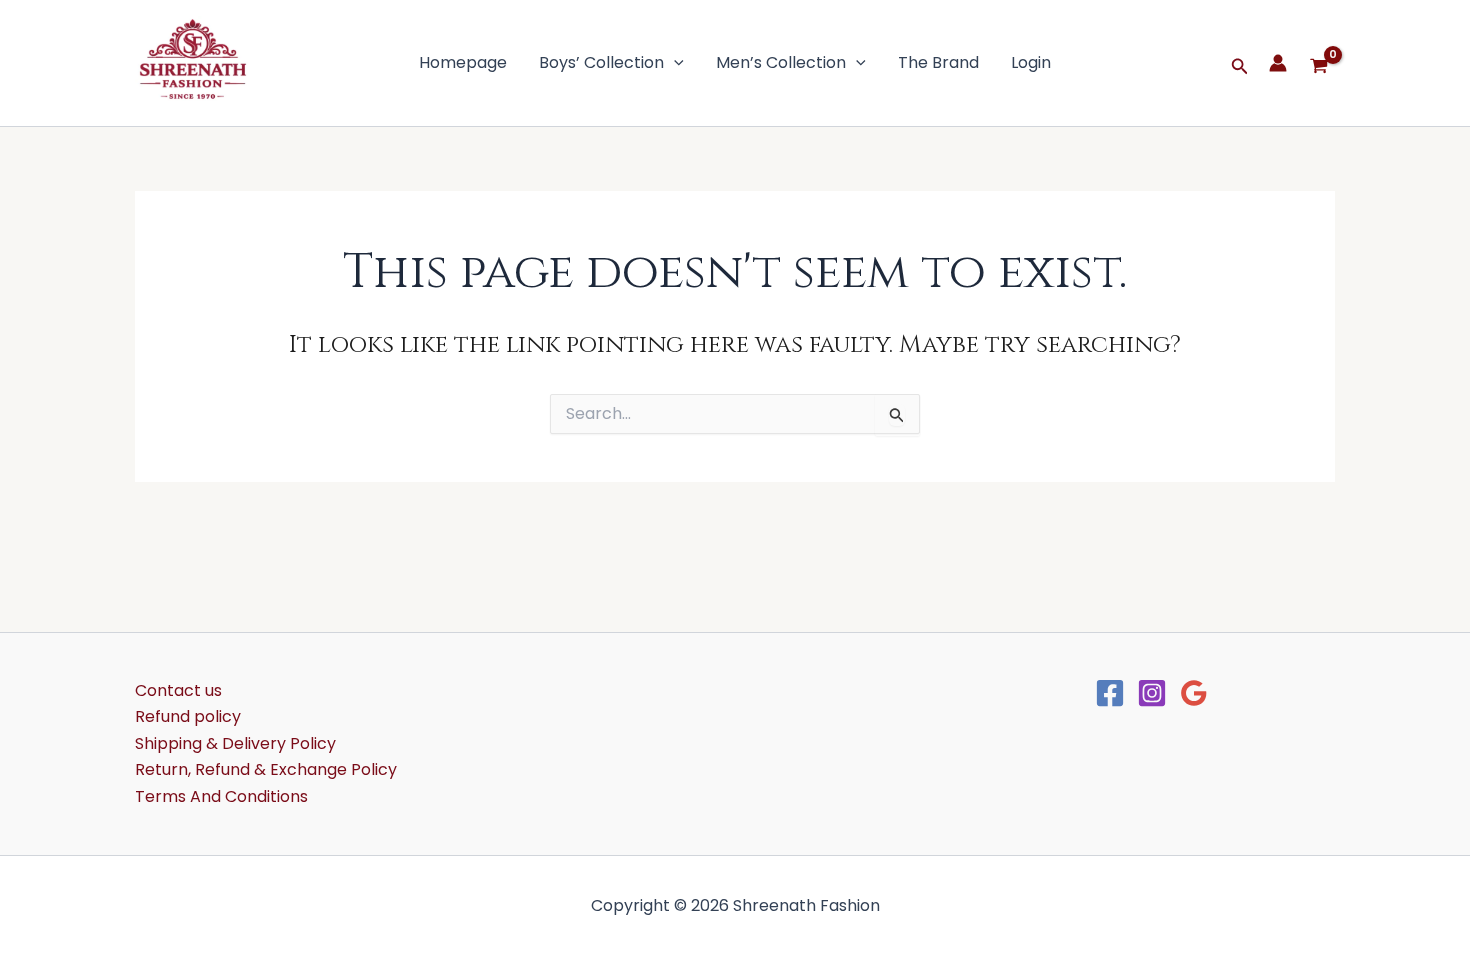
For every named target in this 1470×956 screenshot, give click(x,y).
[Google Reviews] (1194, 693)
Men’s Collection (781, 62)
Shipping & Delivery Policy (235, 743)
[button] (674, 63)
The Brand (938, 62)
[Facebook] (1110, 693)
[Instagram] (1152, 693)
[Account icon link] (1278, 63)
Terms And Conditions (221, 796)
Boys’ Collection (601, 62)
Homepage (463, 62)
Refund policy (188, 716)
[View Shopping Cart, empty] (1321, 62)
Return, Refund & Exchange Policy (266, 769)
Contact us (178, 690)
